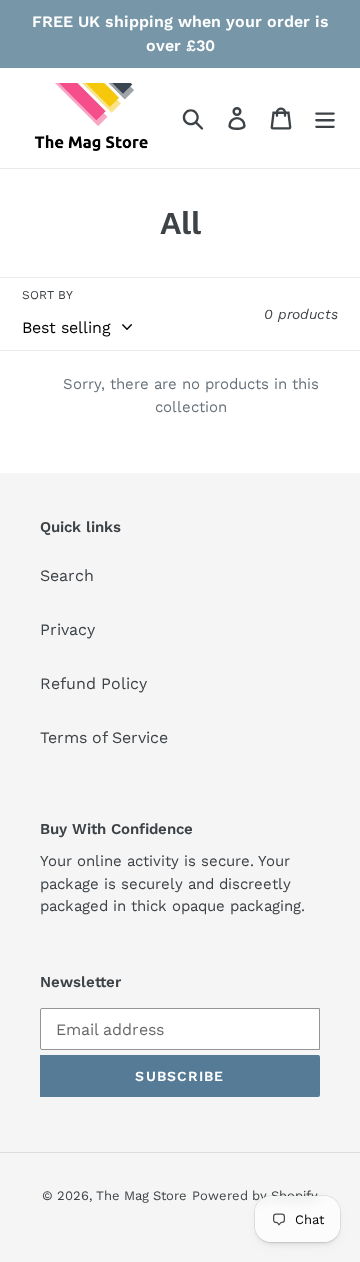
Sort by (47, 295)
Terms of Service (104, 737)
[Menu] (325, 118)
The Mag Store (141, 1195)
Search (67, 575)
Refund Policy (93, 683)
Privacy (67, 629)
